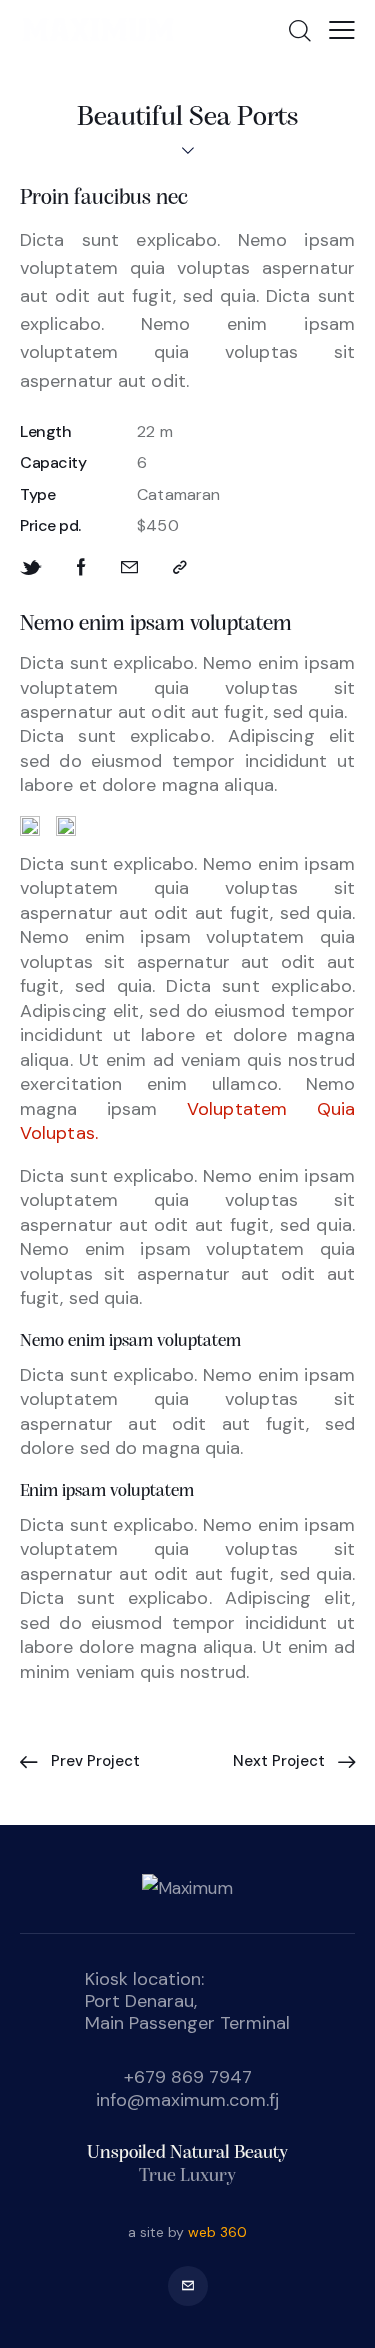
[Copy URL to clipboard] (180, 567)
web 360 (217, 2232)
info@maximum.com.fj (187, 2100)
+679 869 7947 (188, 2077)
